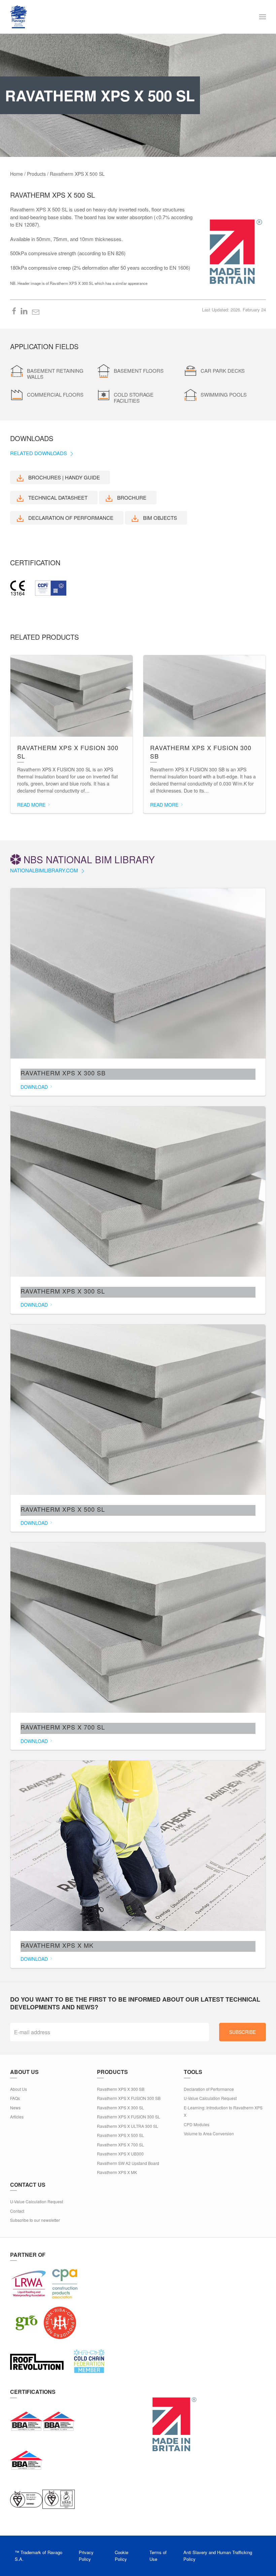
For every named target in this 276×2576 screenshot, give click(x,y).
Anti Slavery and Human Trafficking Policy (218, 2556)
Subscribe (243, 2032)
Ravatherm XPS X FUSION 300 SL (129, 2117)
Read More (32, 805)
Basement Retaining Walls (55, 374)
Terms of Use (158, 2556)
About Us (19, 2089)
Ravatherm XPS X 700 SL (120, 2145)
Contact (17, 2211)
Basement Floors (139, 371)
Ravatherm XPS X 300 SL (120, 2107)
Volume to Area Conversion (209, 2133)
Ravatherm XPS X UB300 (120, 2154)
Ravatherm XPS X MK (117, 2172)
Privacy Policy (86, 2556)
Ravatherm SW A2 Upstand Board (128, 2163)
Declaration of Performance (209, 2089)
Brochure (131, 497)
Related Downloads (39, 453)
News (15, 2107)
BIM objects (159, 518)
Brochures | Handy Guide (63, 477)
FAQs (15, 2098)
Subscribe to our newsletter (35, 2220)
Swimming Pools (224, 394)
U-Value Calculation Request (210, 2098)
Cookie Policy (122, 2556)
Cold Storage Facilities (134, 397)
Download (35, 1087)
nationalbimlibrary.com (45, 870)
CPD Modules (197, 2124)
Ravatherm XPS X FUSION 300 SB (129, 2098)
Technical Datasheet (57, 497)
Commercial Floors (55, 394)
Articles (17, 2117)
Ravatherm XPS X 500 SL (120, 2135)
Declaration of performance (70, 518)
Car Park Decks (223, 371)
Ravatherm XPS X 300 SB (121, 2089)
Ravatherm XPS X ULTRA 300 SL (128, 2126)
